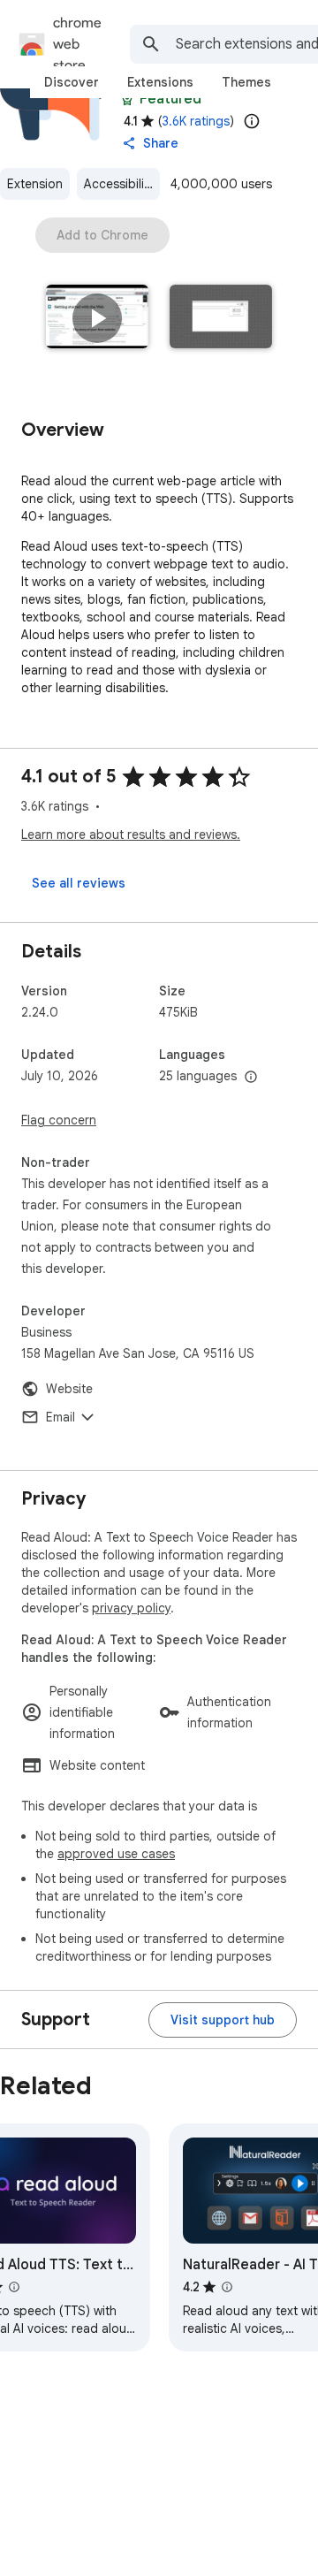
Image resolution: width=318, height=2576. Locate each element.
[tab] (72, 82)
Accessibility (119, 184)
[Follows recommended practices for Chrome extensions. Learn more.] (127, 99)
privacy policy (131, 1608)
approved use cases (116, 1854)
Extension (35, 184)
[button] (97, 318)
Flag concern (59, 1120)
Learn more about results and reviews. (131, 835)
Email (61, 1417)
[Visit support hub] (223, 2020)
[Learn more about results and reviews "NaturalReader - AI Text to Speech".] (227, 2287)
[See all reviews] (79, 883)
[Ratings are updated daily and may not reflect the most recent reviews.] (252, 121)
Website (69, 1389)
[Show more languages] (251, 1078)
